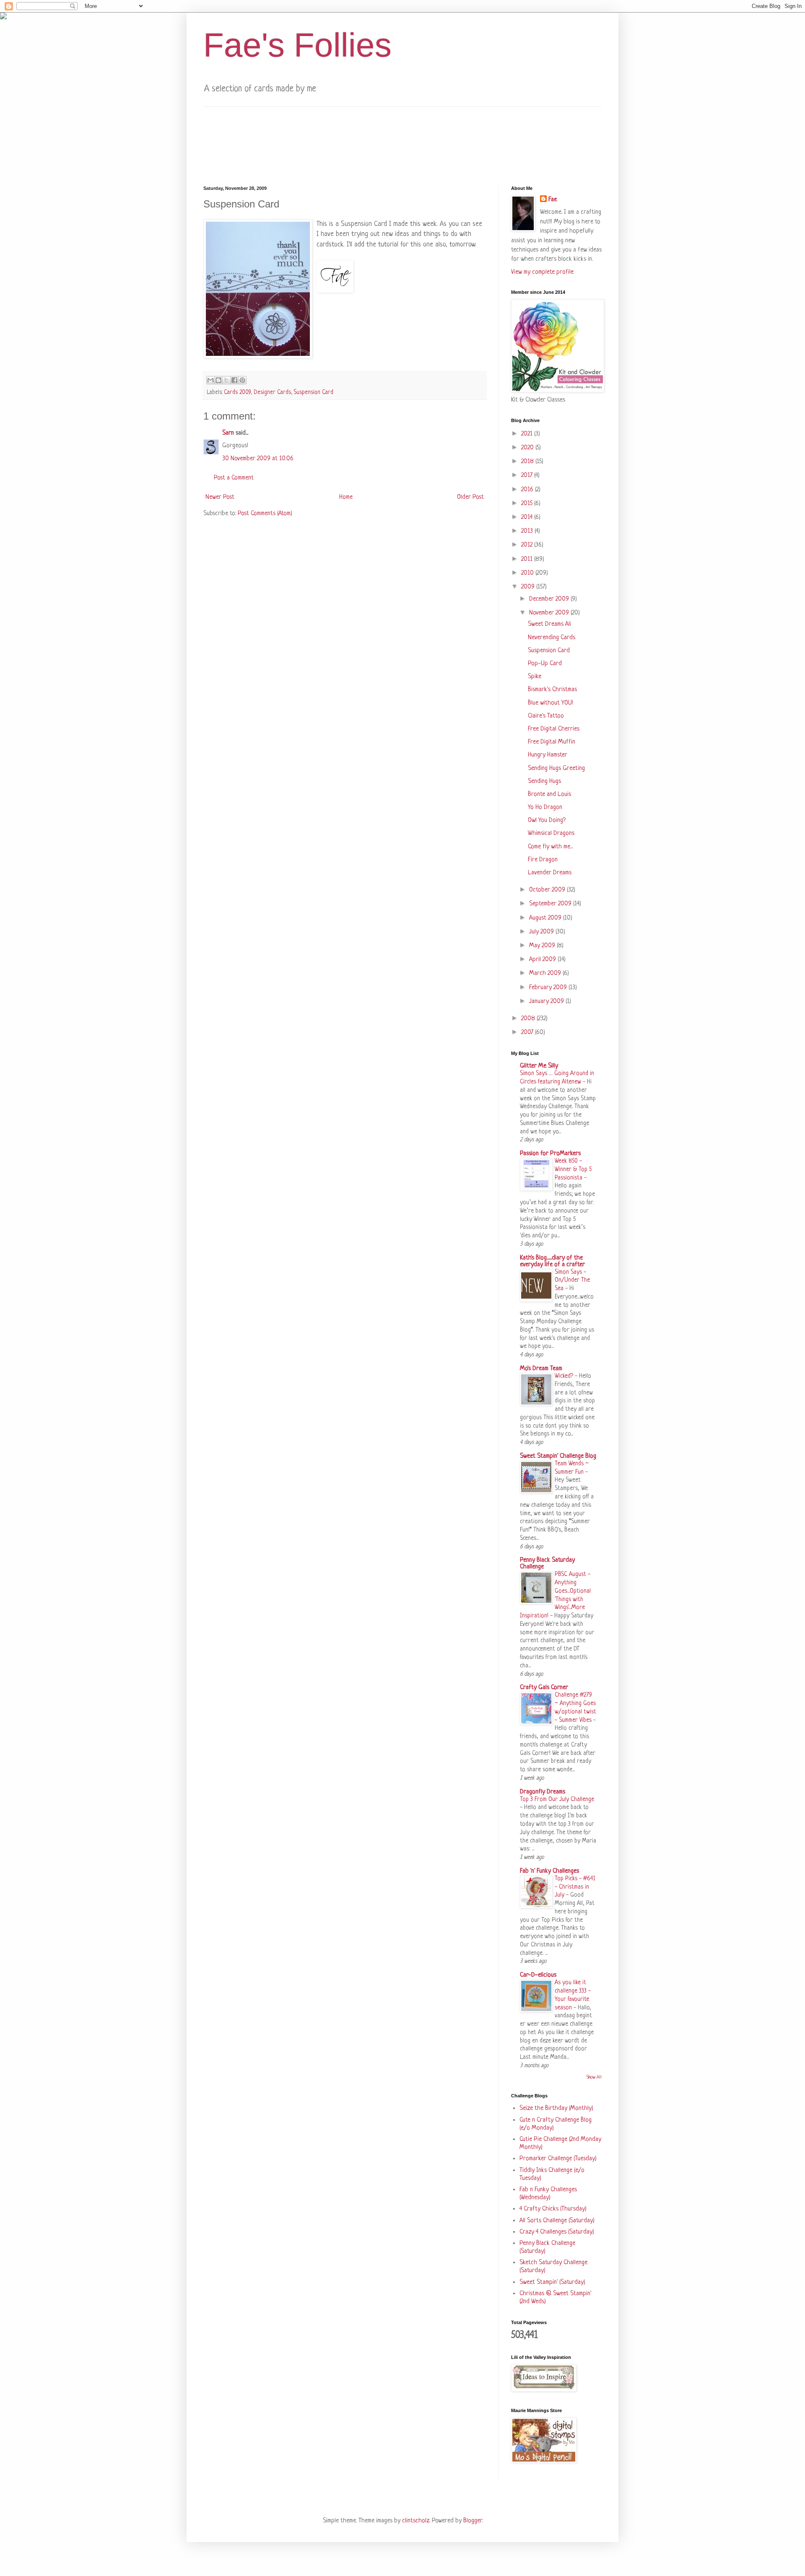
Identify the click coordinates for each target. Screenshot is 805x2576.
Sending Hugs (544, 781)
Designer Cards (272, 393)
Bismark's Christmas (552, 690)
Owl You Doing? (547, 820)
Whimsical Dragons (551, 833)
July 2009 (542, 932)
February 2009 (549, 988)
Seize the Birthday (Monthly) (556, 2108)
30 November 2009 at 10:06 (258, 459)
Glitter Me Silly (539, 1066)
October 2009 (548, 890)
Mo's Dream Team (541, 1369)
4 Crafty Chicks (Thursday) (553, 2209)
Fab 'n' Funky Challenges (549, 1871)
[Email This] (210, 380)
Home (346, 497)
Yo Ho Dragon (545, 807)
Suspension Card (314, 393)
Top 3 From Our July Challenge (557, 1799)
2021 (528, 434)
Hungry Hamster (548, 755)
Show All (594, 2077)
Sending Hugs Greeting (556, 768)
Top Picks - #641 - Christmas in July (575, 1887)
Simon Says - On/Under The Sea (572, 1280)
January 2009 (547, 1002)
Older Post (470, 497)
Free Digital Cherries (554, 729)
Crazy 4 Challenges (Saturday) (557, 2232)
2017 (528, 476)
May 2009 (543, 946)
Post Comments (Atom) (265, 514)
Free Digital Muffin (552, 742)
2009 (529, 587)
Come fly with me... (550, 847)
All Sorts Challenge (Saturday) (557, 2221)
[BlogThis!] (218, 380)
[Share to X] (226, 380)
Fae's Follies (297, 45)
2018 (528, 462)
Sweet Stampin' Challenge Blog (558, 1456)
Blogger (473, 2521)
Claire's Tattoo (546, 716)
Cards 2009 (237, 393)
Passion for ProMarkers (550, 1154)
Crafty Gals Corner (544, 1688)
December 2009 (550, 599)
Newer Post (220, 497)
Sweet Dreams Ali (549, 624)
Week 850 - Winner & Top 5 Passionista (573, 1169)
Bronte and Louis (549, 794)
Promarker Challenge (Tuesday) (558, 2159)
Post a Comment (234, 478)
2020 (528, 448)
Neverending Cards (552, 638)
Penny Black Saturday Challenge (547, 1564)
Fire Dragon (543, 860)
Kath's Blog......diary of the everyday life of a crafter (552, 1261)
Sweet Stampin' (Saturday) (552, 2282)
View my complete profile (542, 272)
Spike (535, 677)
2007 (528, 1033)
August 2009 (546, 918)
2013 (528, 531)
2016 (528, 490)
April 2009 (543, 960)
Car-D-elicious (538, 1975)
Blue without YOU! (551, 703)
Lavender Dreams (550, 873)
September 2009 (551, 904)
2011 (528, 559)
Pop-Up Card (545, 664)
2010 (528, 573)
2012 (528, 545)
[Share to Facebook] (234, 380)
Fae (553, 200)
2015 (528, 504)
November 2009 (550, 613)
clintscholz (416, 2521)
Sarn (228, 433)
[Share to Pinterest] (242, 380)
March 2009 (546, 973)
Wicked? (565, 1376)
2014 (528, 517)
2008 (529, 1019)
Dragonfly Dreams (543, 1792)
